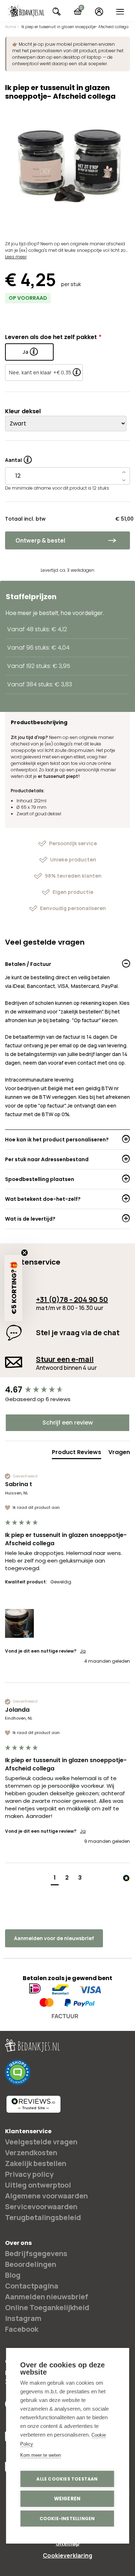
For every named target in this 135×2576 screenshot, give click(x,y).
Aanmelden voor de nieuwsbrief (54, 1938)
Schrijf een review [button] (68, 1423)
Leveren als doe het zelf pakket (51, 337)
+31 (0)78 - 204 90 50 (72, 1299)
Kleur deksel (23, 411)
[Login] (99, 12)
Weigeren (67, 2499)
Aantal (18, 458)
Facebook (22, 2329)
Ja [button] (83, 1651)
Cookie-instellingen (67, 2519)
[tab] (76, 1454)
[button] (19, 1623)
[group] (67, 1390)
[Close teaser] (24, 1253)
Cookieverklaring (67, 2555)
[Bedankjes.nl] (26, 11)
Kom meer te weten (40, 2455)
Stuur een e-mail (65, 1359)
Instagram (23, 2318)
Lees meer (16, 257)
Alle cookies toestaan (67, 2479)
